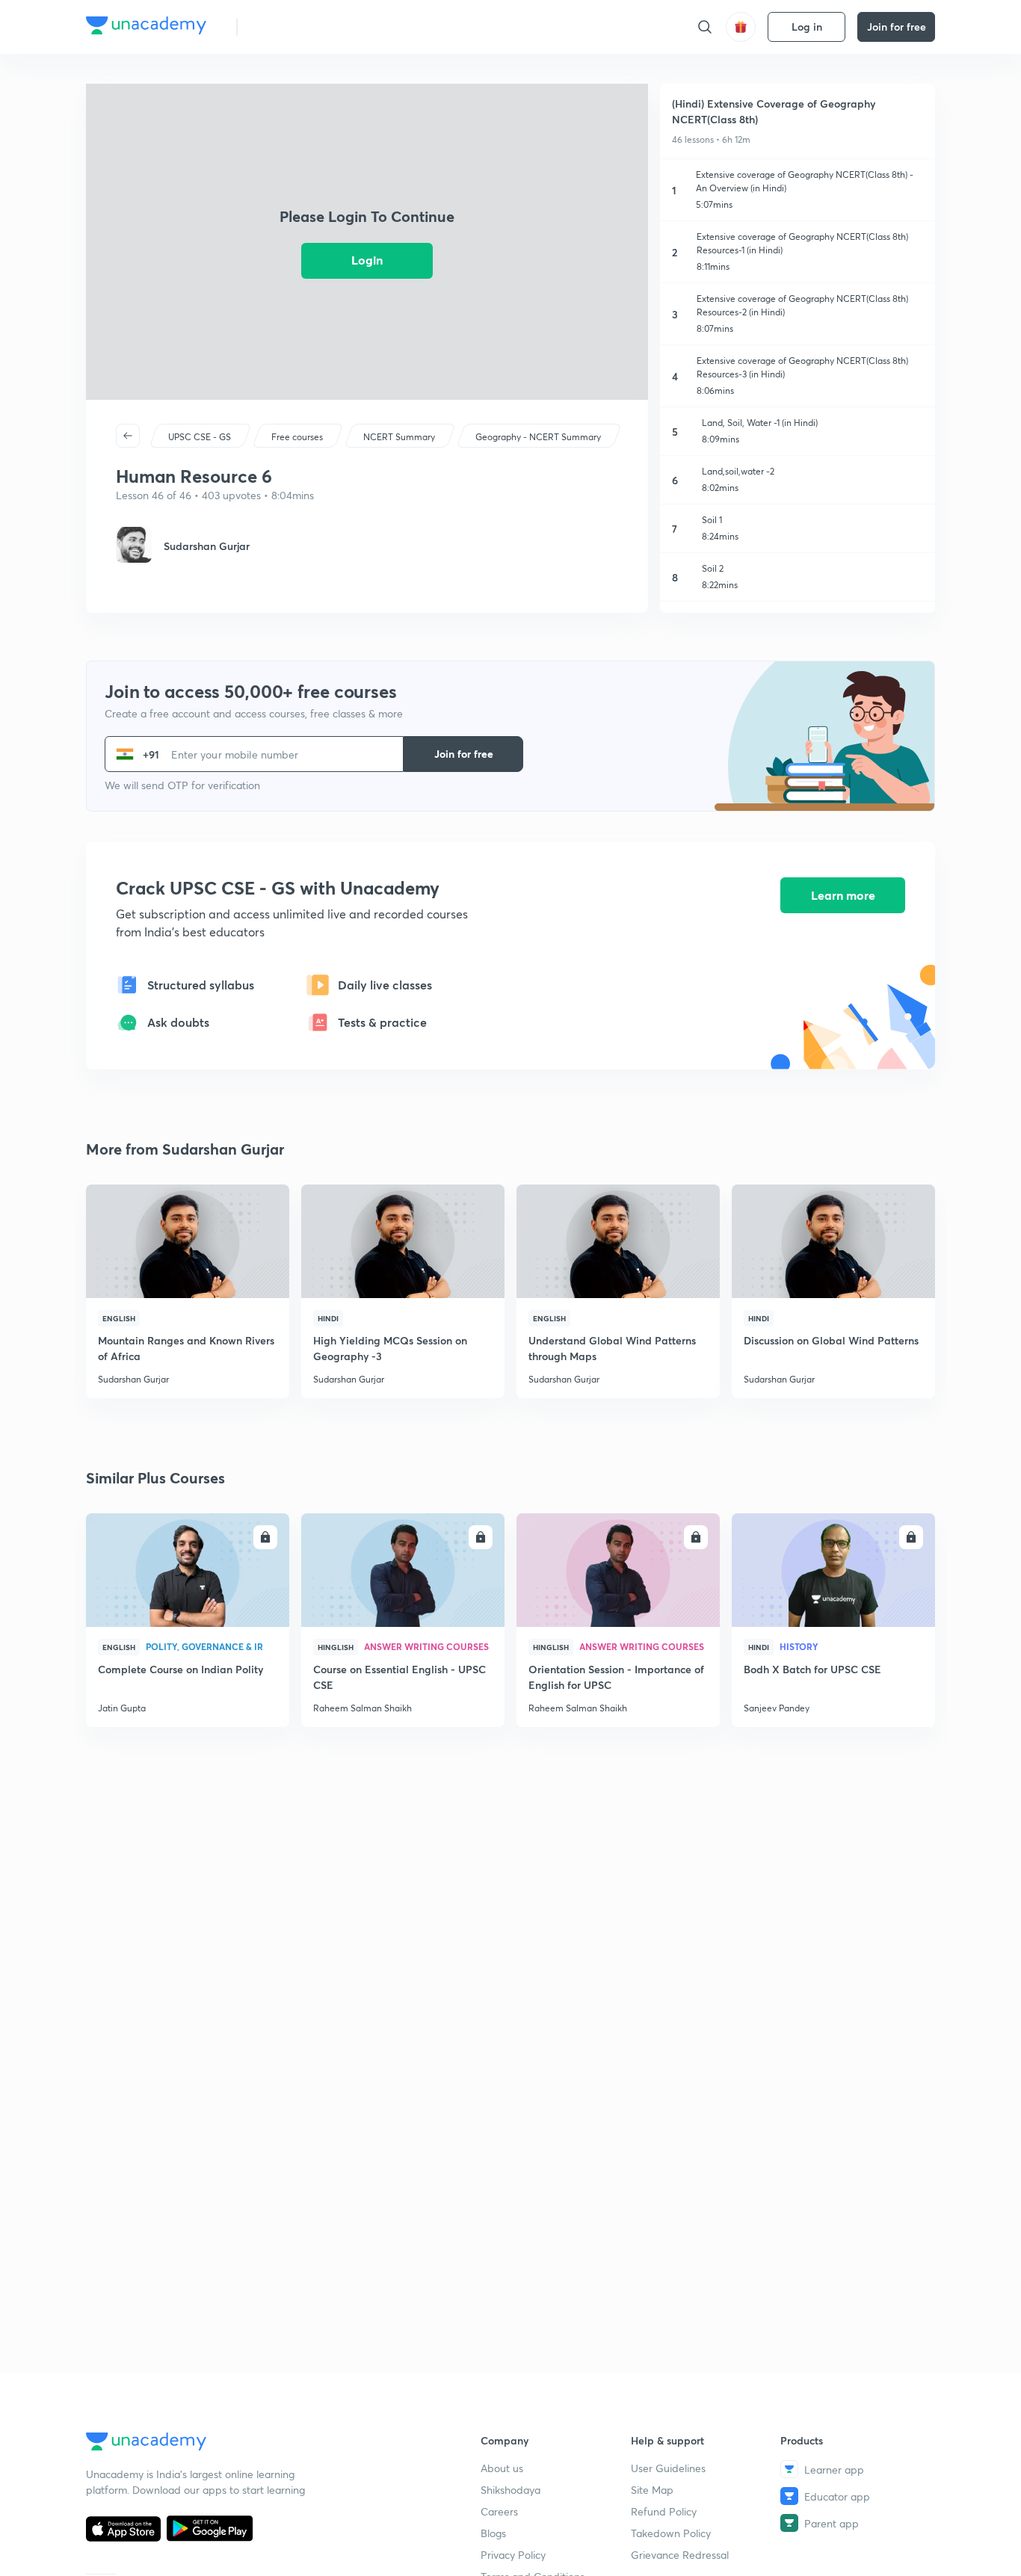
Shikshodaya (510, 2490)
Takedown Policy (671, 2533)
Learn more (843, 895)
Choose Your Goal (315, 27)
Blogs (493, 2533)
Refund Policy (664, 2511)
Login (367, 260)
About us (502, 2468)
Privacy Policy (513, 2555)
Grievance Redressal (680, 2555)
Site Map (652, 2490)
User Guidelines (668, 2468)
